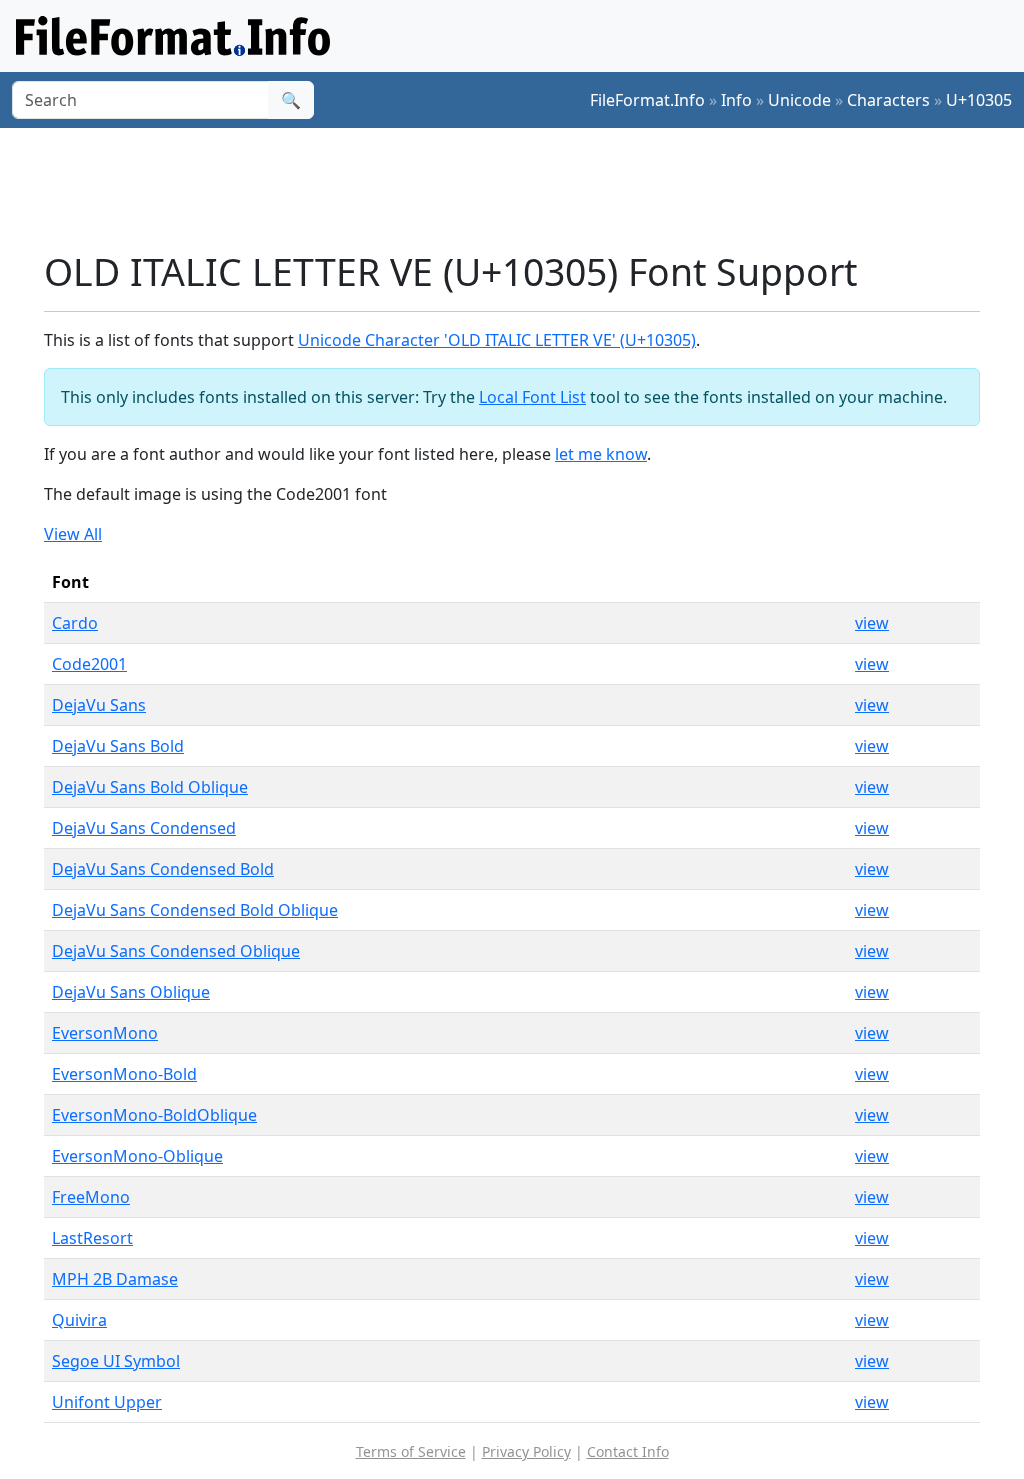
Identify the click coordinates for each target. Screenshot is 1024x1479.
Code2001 (89, 664)
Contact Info (628, 1451)
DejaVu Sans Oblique (131, 992)
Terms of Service (411, 1451)
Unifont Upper (107, 1402)
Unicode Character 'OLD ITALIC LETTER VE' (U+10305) (497, 340)
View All (73, 534)
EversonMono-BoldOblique (154, 1115)
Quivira (79, 1320)
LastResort (92, 1238)
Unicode (799, 100)
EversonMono (105, 1033)
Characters (888, 100)
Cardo (75, 623)
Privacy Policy (526, 1451)
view (872, 623)
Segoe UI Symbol (116, 1361)
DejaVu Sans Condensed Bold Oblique (195, 910)
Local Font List (532, 397)
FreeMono (91, 1197)
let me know (601, 454)
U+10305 (979, 100)
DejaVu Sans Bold (118, 746)
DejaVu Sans (99, 705)
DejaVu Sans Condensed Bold (163, 869)
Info (736, 100)
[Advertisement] (524, 189)
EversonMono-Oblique (137, 1156)
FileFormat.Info (647, 100)
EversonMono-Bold (124, 1074)
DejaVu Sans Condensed (144, 828)
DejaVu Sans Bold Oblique (150, 787)
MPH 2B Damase (115, 1279)
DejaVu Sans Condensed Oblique (176, 951)
